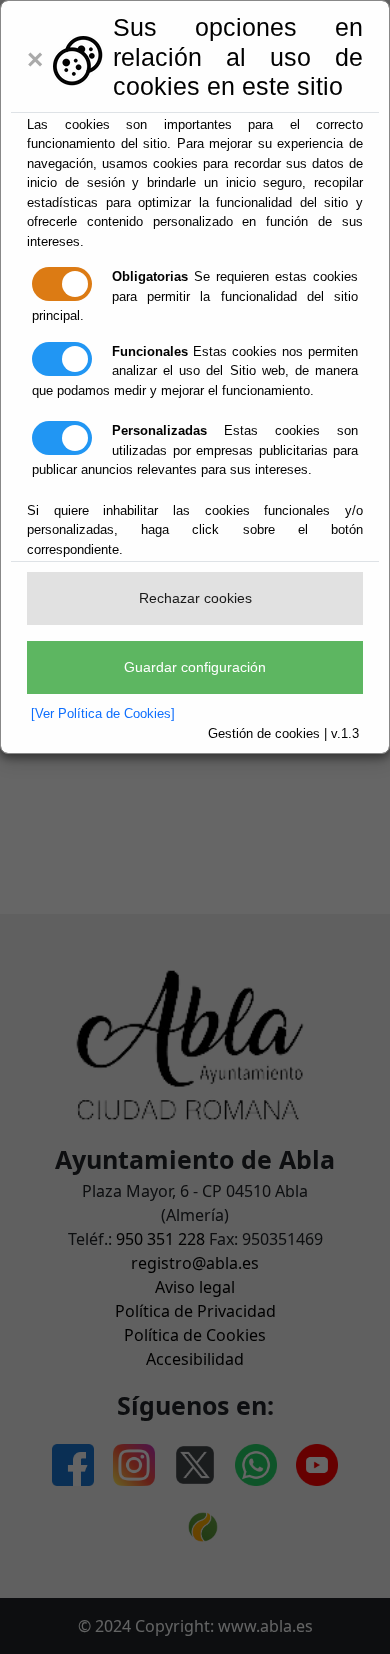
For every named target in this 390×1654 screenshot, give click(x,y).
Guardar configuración (195, 667)
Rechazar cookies (195, 598)
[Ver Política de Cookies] (103, 713)
